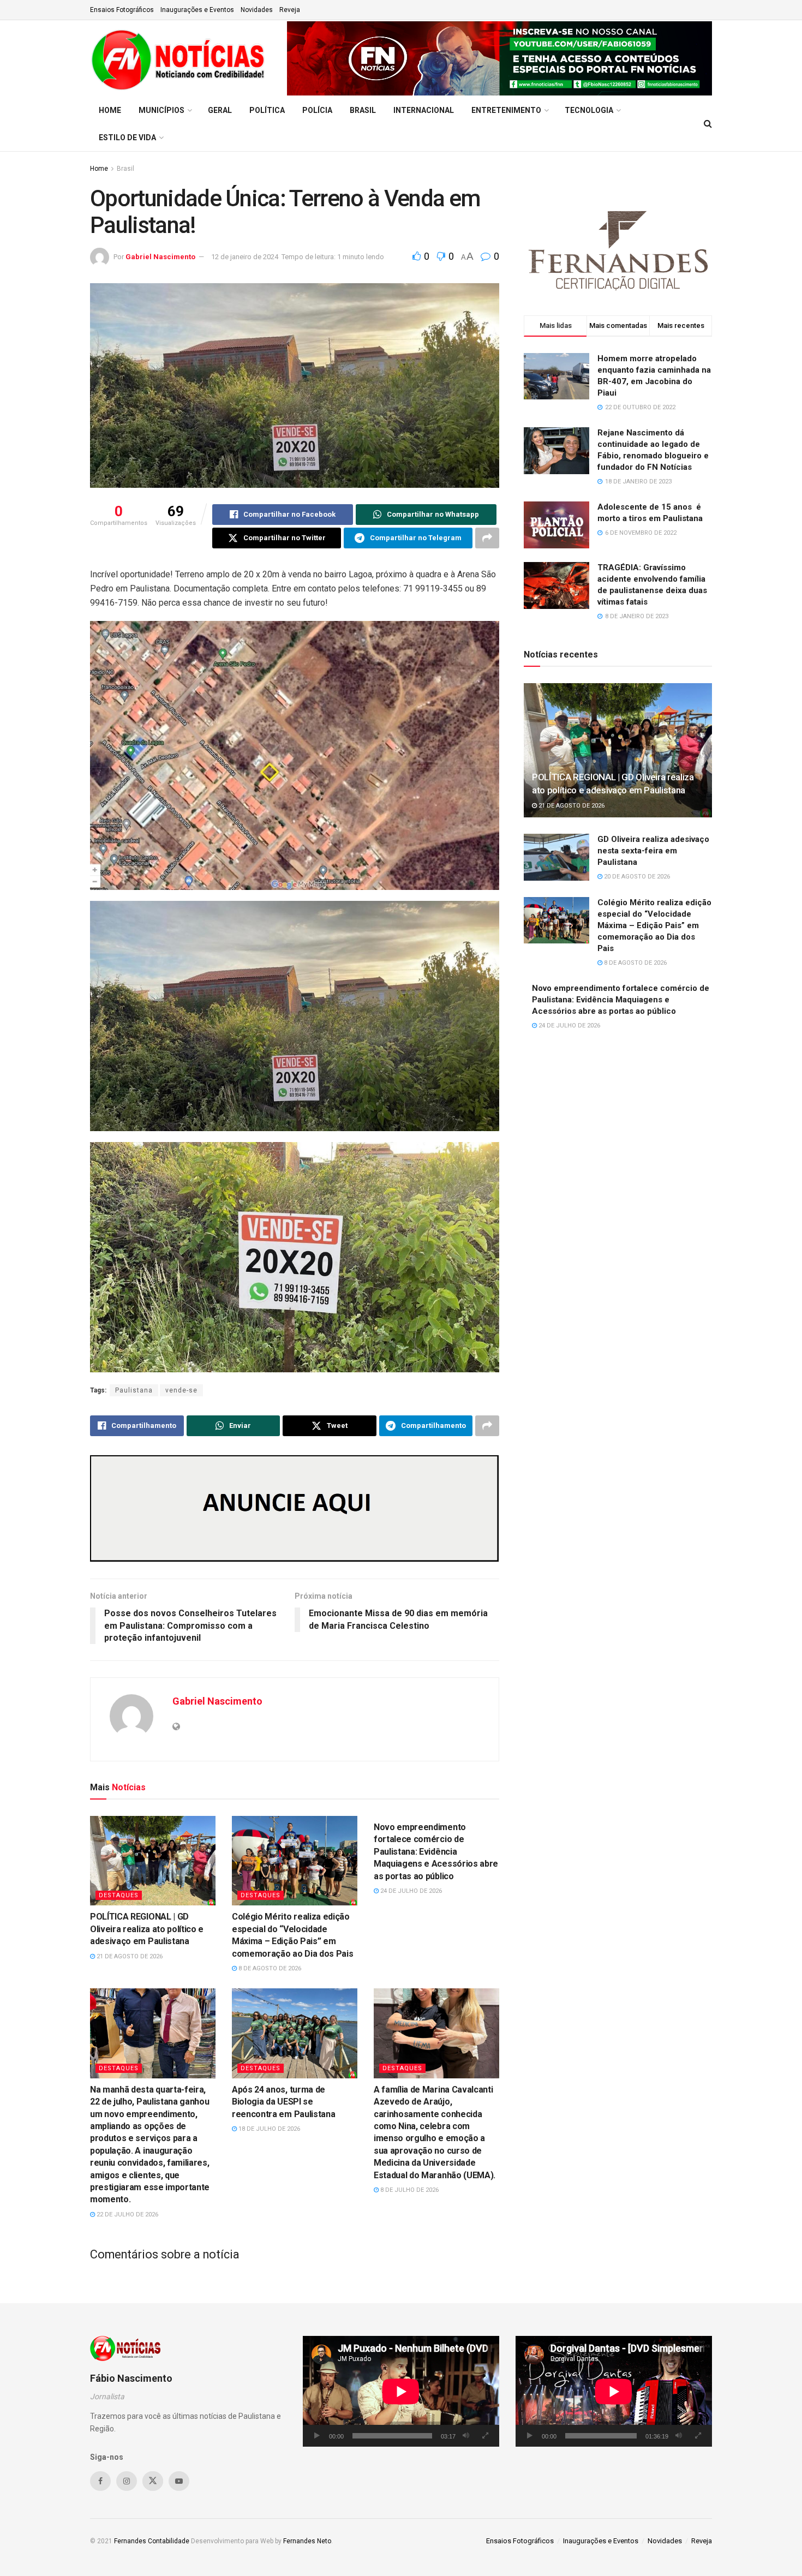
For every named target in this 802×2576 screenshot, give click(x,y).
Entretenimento (506, 110)
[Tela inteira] (485, 2436)
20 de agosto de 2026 (636, 877)
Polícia (317, 110)
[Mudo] (466, 2436)
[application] (401, 2391)
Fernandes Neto (307, 2541)
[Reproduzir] (317, 2436)
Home (110, 110)
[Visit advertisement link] (499, 58)
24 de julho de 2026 (410, 1891)
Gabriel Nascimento (160, 257)
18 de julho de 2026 (268, 2129)
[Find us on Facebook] (100, 2481)
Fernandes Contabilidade (152, 2541)
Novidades (257, 10)
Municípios (161, 110)
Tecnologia (589, 110)
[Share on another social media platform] (487, 538)
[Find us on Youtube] (179, 2481)
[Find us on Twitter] (153, 2481)
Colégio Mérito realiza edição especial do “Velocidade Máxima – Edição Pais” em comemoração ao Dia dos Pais (654, 925)
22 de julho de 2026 (127, 2215)
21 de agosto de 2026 (129, 1956)
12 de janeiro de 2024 (245, 257)
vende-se (181, 1390)
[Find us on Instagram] (127, 2481)
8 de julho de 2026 (409, 2190)
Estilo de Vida (127, 138)
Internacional (424, 110)
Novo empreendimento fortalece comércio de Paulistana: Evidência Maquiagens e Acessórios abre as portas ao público (436, 1852)
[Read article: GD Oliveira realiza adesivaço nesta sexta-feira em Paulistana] (556, 857)
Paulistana (134, 1390)
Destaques (119, 1895)
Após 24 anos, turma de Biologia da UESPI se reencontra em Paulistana (283, 2102)
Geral (220, 110)
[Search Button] (708, 124)
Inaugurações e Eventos (197, 10)
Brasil (363, 110)
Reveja (290, 10)
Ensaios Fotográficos (122, 10)
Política (267, 110)
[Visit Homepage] (181, 58)
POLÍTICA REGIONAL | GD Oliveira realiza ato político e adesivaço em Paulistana (147, 1929)
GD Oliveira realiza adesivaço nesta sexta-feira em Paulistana (653, 851)
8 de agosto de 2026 (269, 1968)
